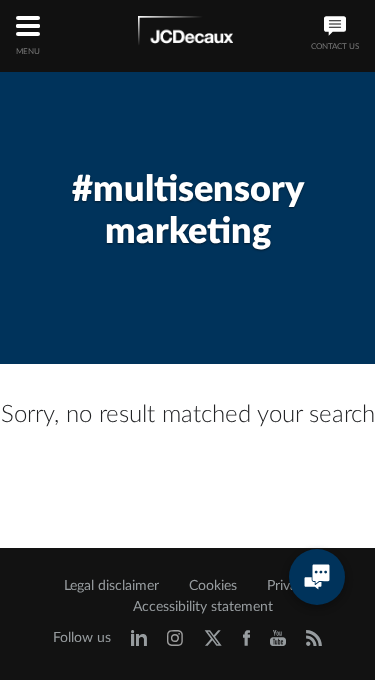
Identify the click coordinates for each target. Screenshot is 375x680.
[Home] (185, 34)
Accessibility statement (203, 607)
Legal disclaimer (111, 586)
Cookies (213, 586)
